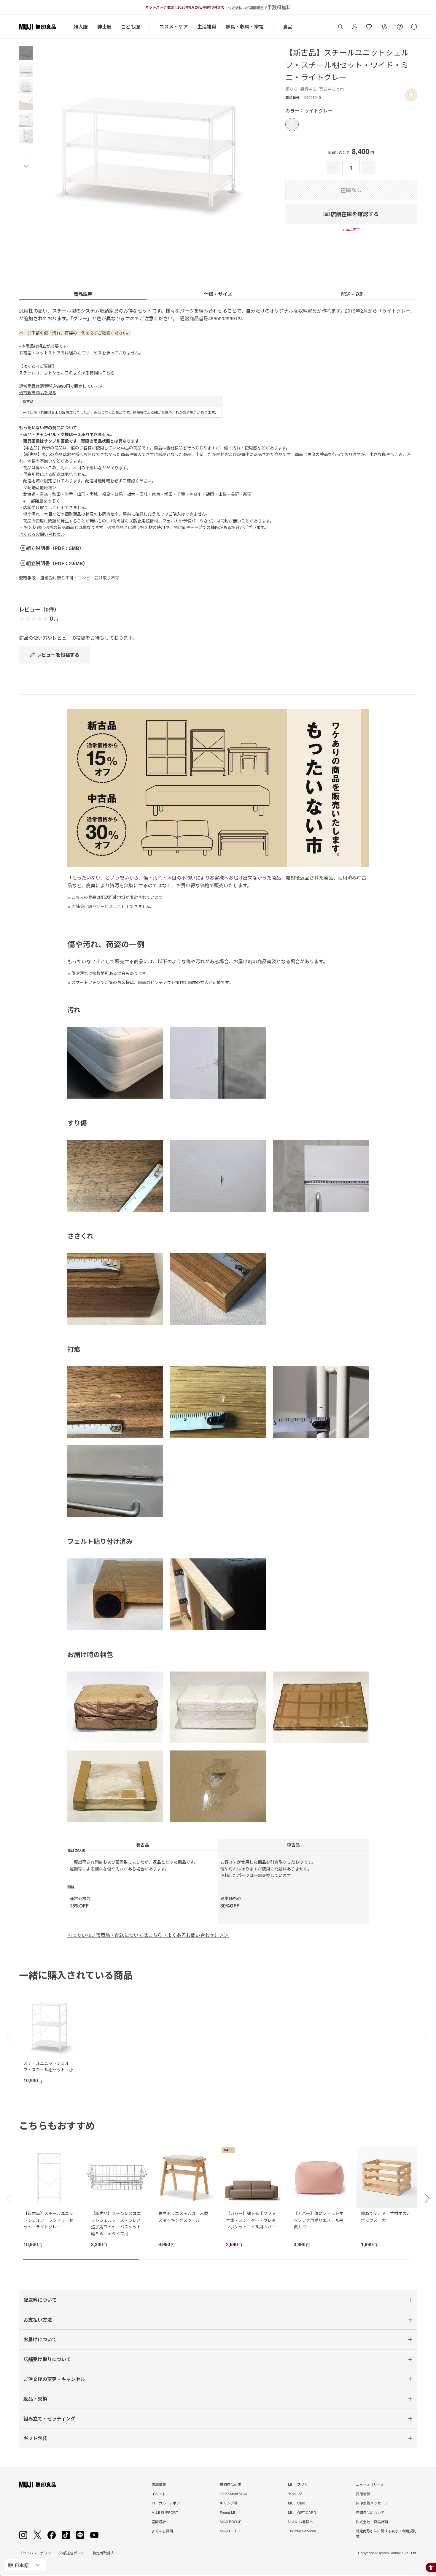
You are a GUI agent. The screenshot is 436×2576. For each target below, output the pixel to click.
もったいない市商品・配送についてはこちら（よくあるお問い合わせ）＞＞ (148, 1935)
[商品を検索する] (340, 27)
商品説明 (83, 294)
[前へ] (6, 2037)
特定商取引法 (103, 2553)
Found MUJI (230, 2512)
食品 (288, 27)
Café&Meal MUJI (233, 2494)
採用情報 (363, 2494)
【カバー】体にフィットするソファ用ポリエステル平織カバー (319, 2220)
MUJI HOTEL (230, 2531)
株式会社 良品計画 (372, 2522)
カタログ (295, 2494)
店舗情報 (159, 2484)
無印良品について (370, 2512)
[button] (26, 154)
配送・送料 (353, 294)
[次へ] (430, 2037)
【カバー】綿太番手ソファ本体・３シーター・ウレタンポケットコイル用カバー (251, 2220)
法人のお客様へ (300, 2522)
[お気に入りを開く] (369, 27)
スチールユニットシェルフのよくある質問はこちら (67, 373)
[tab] (26, 53)
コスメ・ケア (174, 27)
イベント (159, 2494)
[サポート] (414, 27)
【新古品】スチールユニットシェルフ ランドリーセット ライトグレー (48, 2220)
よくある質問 (162, 2531)
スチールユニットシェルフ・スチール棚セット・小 (48, 2066)
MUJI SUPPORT (165, 2512)
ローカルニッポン (166, 2503)
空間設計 (159, 2522)
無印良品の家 (230, 2484)
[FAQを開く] (400, 27)
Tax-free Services (302, 2531)
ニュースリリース (370, 2484)
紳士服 (104, 27)
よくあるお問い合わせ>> (42, 534)
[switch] (411, 95)
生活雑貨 (207, 27)
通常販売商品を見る (38, 392)
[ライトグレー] (292, 125)
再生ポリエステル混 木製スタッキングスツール (183, 2217)
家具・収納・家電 (245, 27)
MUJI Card (297, 2503)
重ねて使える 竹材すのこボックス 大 (386, 2217)
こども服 (131, 27)
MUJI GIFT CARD (302, 2512)
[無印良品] (38, 2485)
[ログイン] (355, 27)
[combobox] (26, 2565)
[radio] (292, 125)
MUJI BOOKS (231, 2522)
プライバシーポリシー (37, 2553)
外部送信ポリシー (74, 2553)
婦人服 (81, 27)
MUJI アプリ (298, 2484)
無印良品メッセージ (372, 2503)
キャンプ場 (229, 2503)
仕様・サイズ (218, 294)
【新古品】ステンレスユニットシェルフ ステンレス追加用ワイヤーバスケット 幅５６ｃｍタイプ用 (118, 2223)
